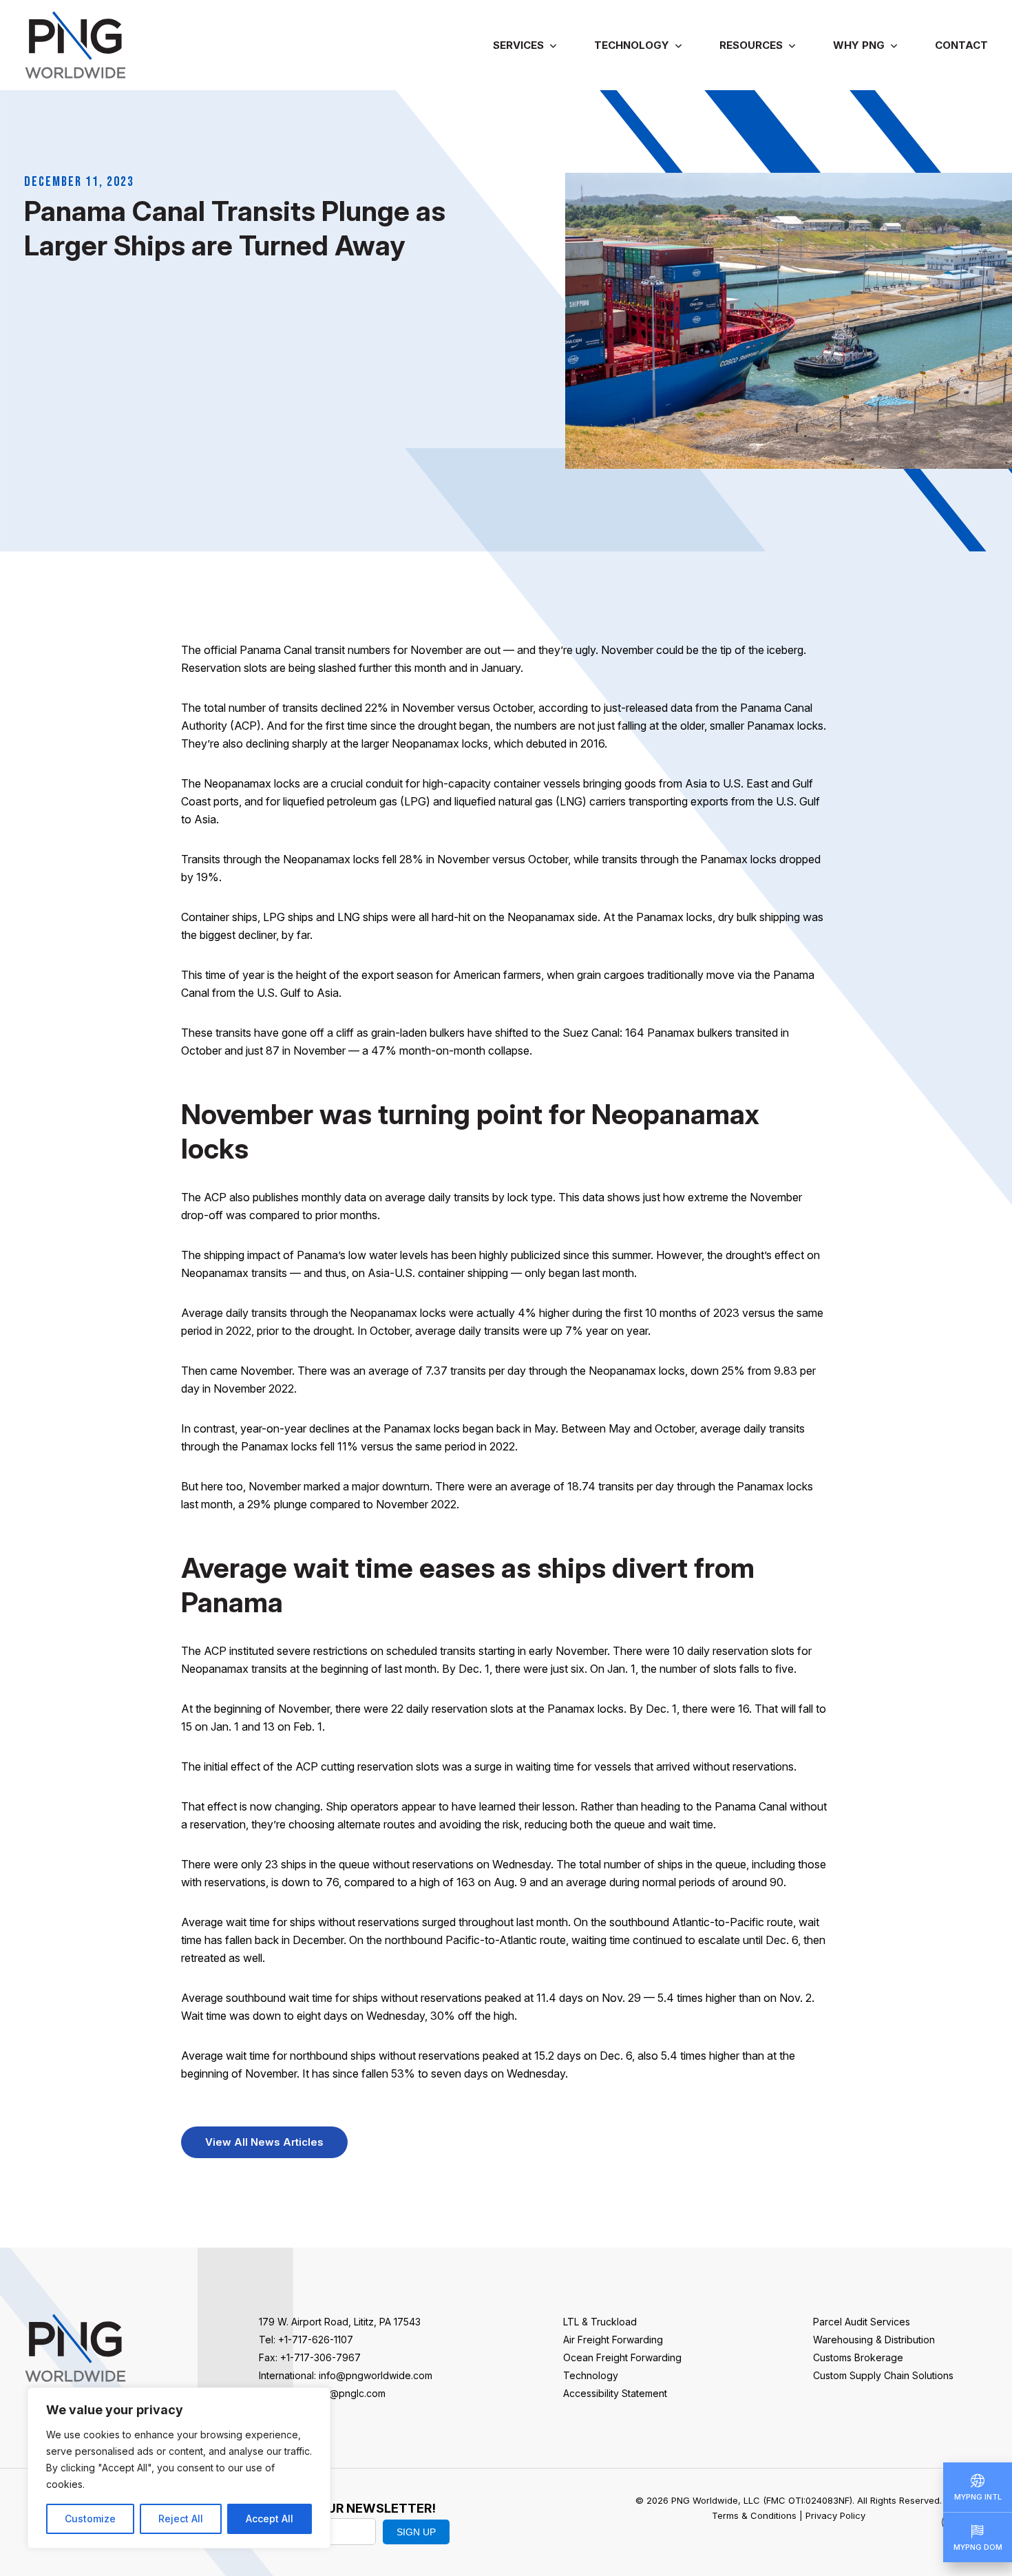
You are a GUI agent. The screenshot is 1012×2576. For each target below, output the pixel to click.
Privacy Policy (835, 2515)
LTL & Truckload (600, 2322)
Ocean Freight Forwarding (622, 2357)
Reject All (181, 2519)
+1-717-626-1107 (316, 2340)
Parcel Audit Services (862, 2322)
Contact (961, 45)
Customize (90, 2519)
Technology (632, 45)
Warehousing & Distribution (874, 2340)
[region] (179, 2468)
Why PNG (859, 45)
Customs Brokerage (858, 2357)
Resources (751, 45)
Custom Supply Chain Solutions (883, 2375)
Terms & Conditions (754, 2515)
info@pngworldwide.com (376, 2375)
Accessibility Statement (615, 2393)
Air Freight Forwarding (613, 2340)
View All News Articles (264, 2142)
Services (518, 45)
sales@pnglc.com (346, 2393)
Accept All (270, 2519)
